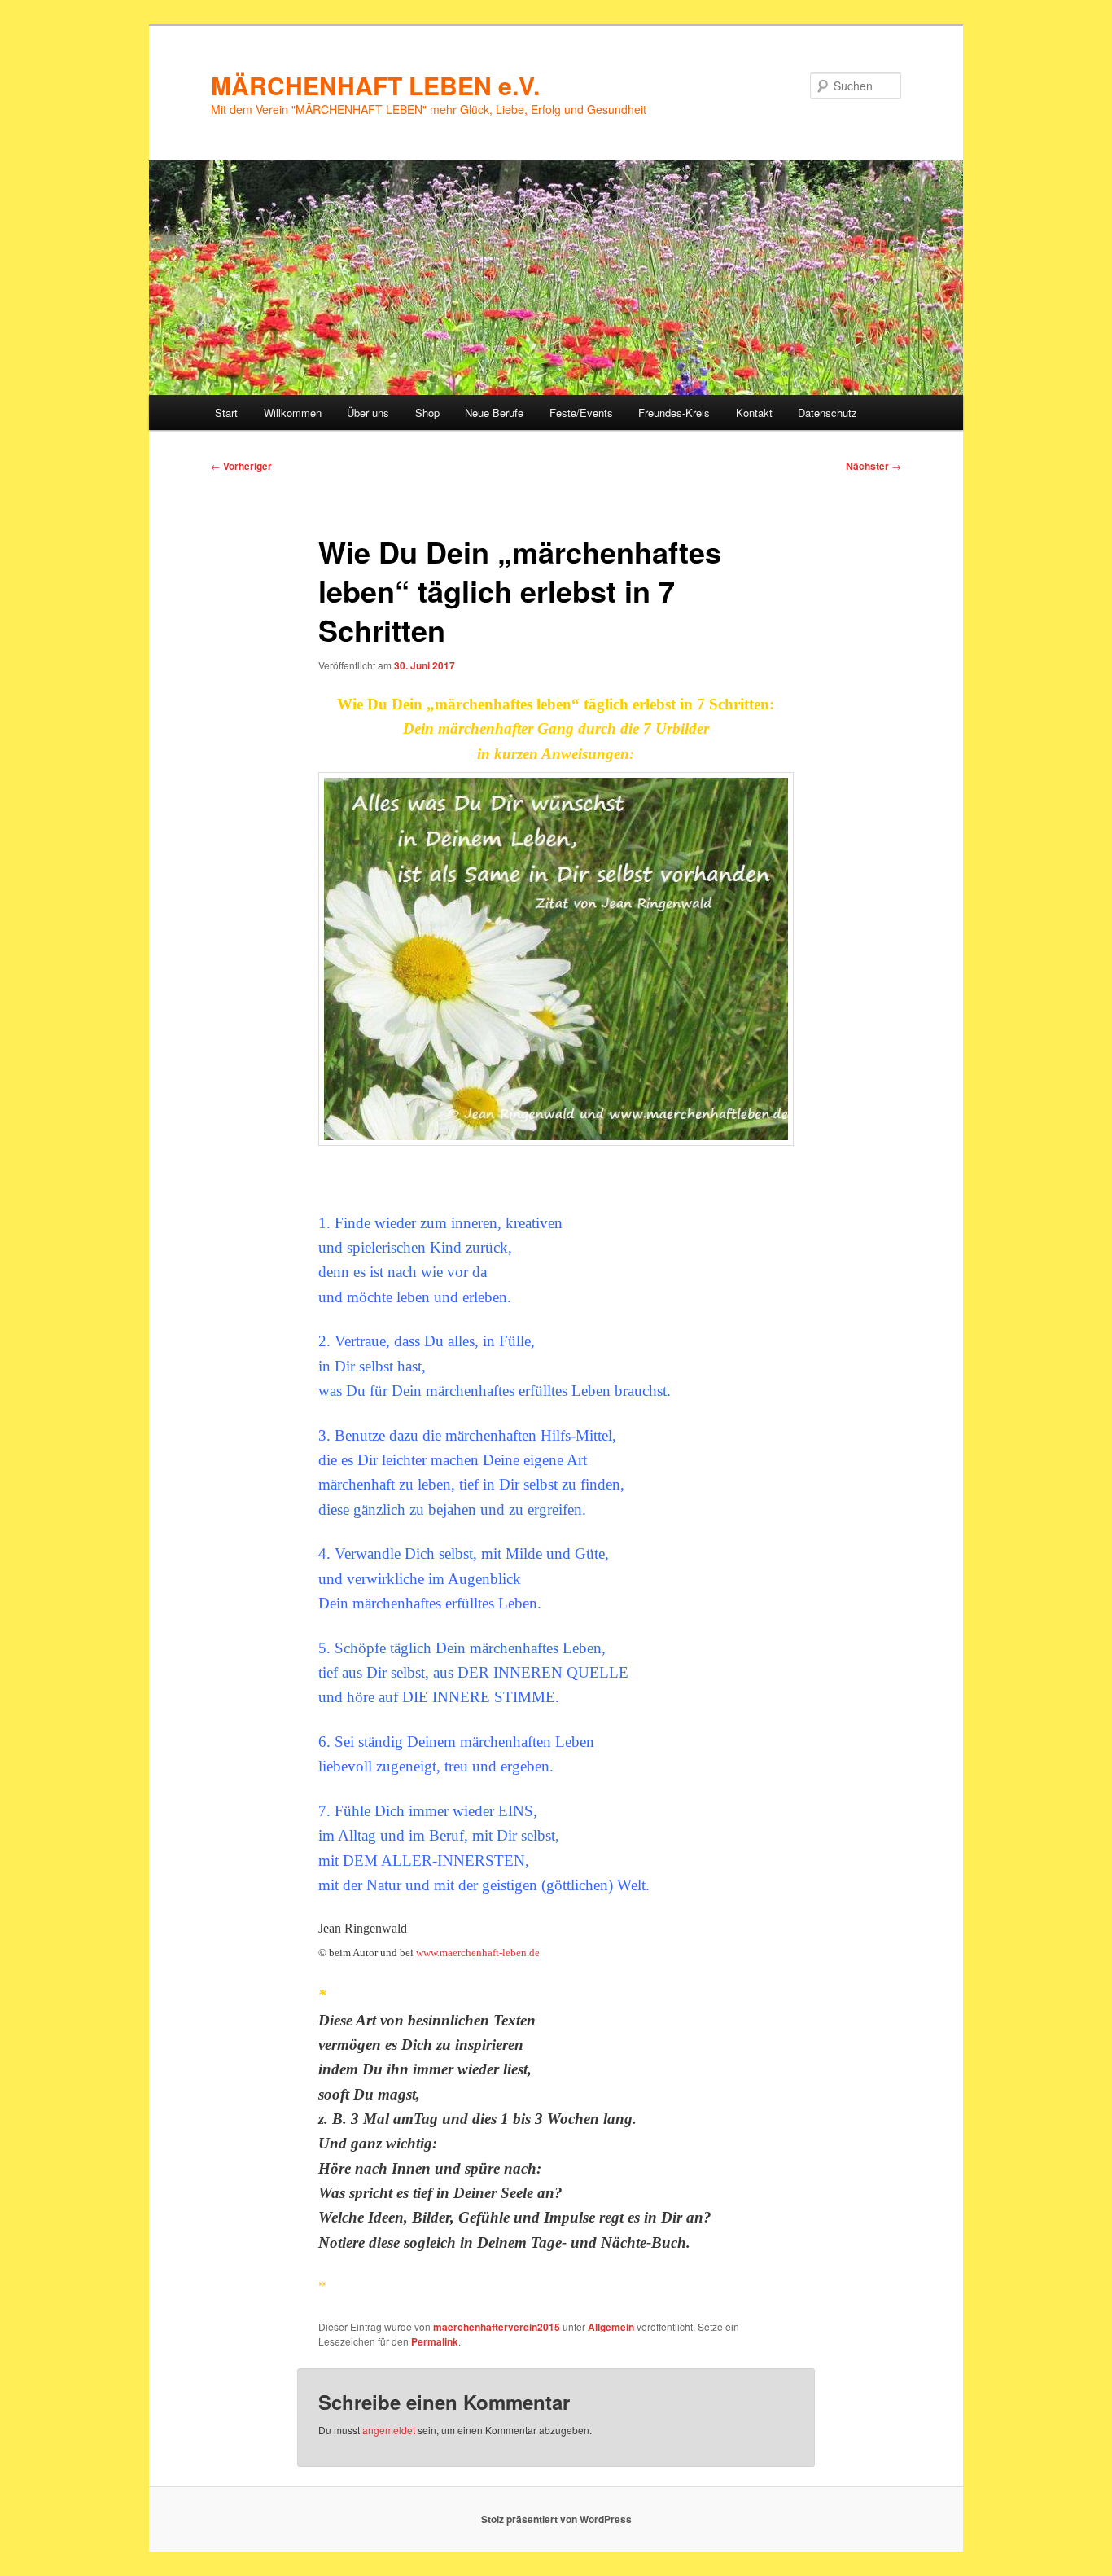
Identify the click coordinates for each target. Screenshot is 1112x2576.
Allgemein (611, 2327)
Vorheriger (241, 466)
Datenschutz (827, 413)
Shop (427, 413)
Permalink (435, 2341)
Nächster (873, 466)
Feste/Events (581, 413)
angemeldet (389, 2430)
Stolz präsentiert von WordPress (556, 2519)
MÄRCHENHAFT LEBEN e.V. (375, 85)
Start (226, 413)
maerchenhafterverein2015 (497, 2327)
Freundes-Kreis (674, 413)
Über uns (368, 413)
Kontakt (754, 413)
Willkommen (293, 413)
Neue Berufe (494, 413)
